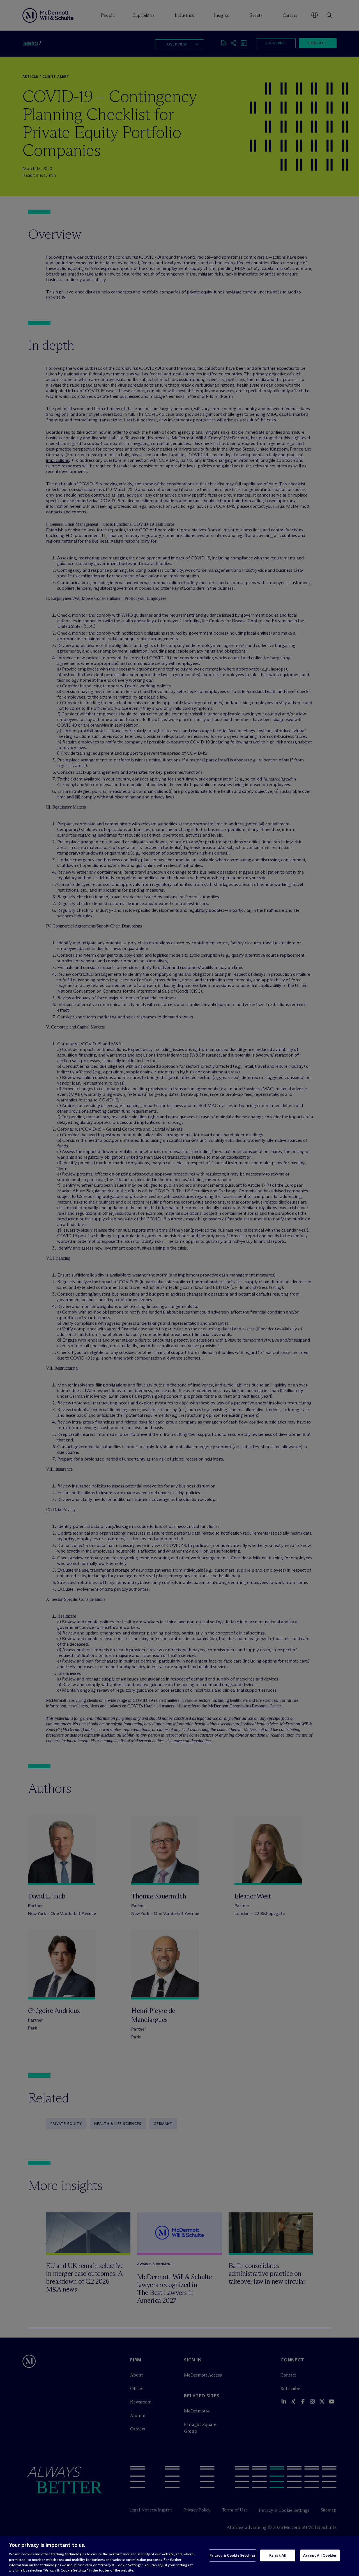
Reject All (278, 2555)
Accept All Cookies (320, 2555)
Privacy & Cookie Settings (233, 2555)
